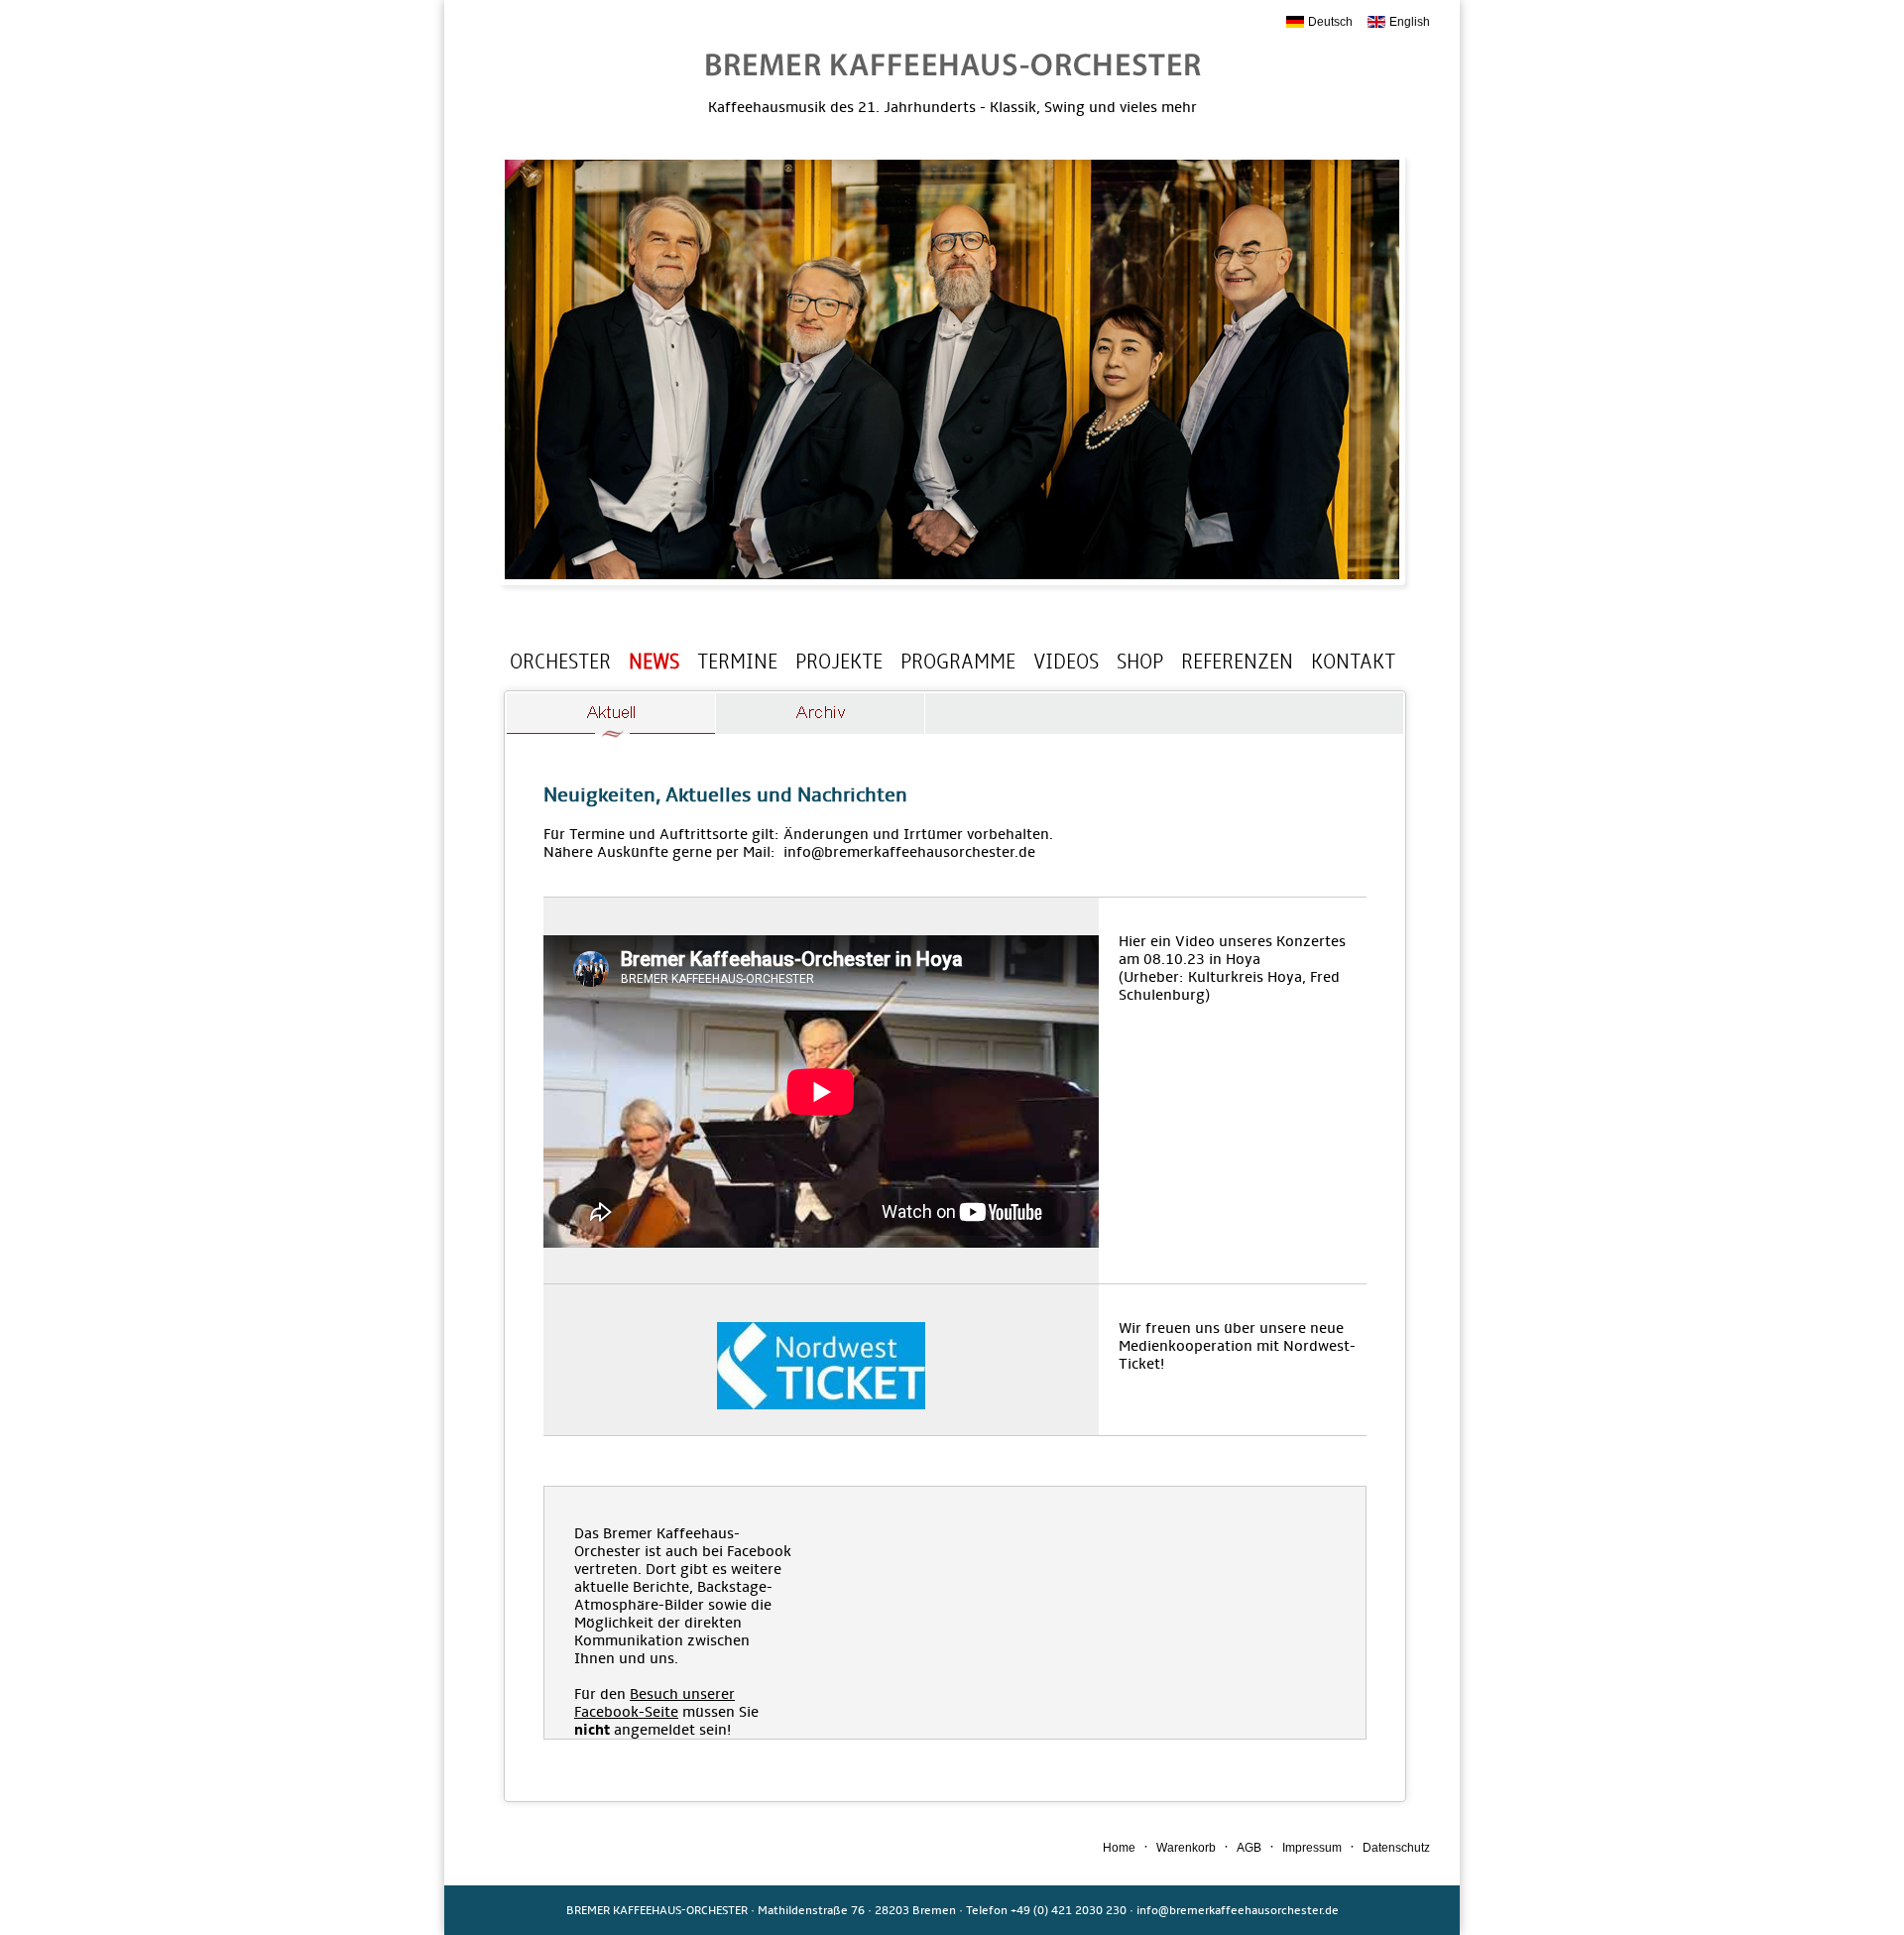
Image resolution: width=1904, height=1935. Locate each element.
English (1410, 22)
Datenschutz (1396, 1848)
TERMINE (737, 662)
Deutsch (1330, 22)
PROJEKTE (839, 662)
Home (1119, 1848)
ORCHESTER (560, 662)
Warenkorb (1186, 1848)
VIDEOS (1066, 662)
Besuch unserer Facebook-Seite (654, 1703)
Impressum (1312, 1848)
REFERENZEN (1237, 662)
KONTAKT (1353, 662)
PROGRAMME (958, 662)
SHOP (1140, 662)
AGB (1249, 1848)
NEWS (654, 662)
